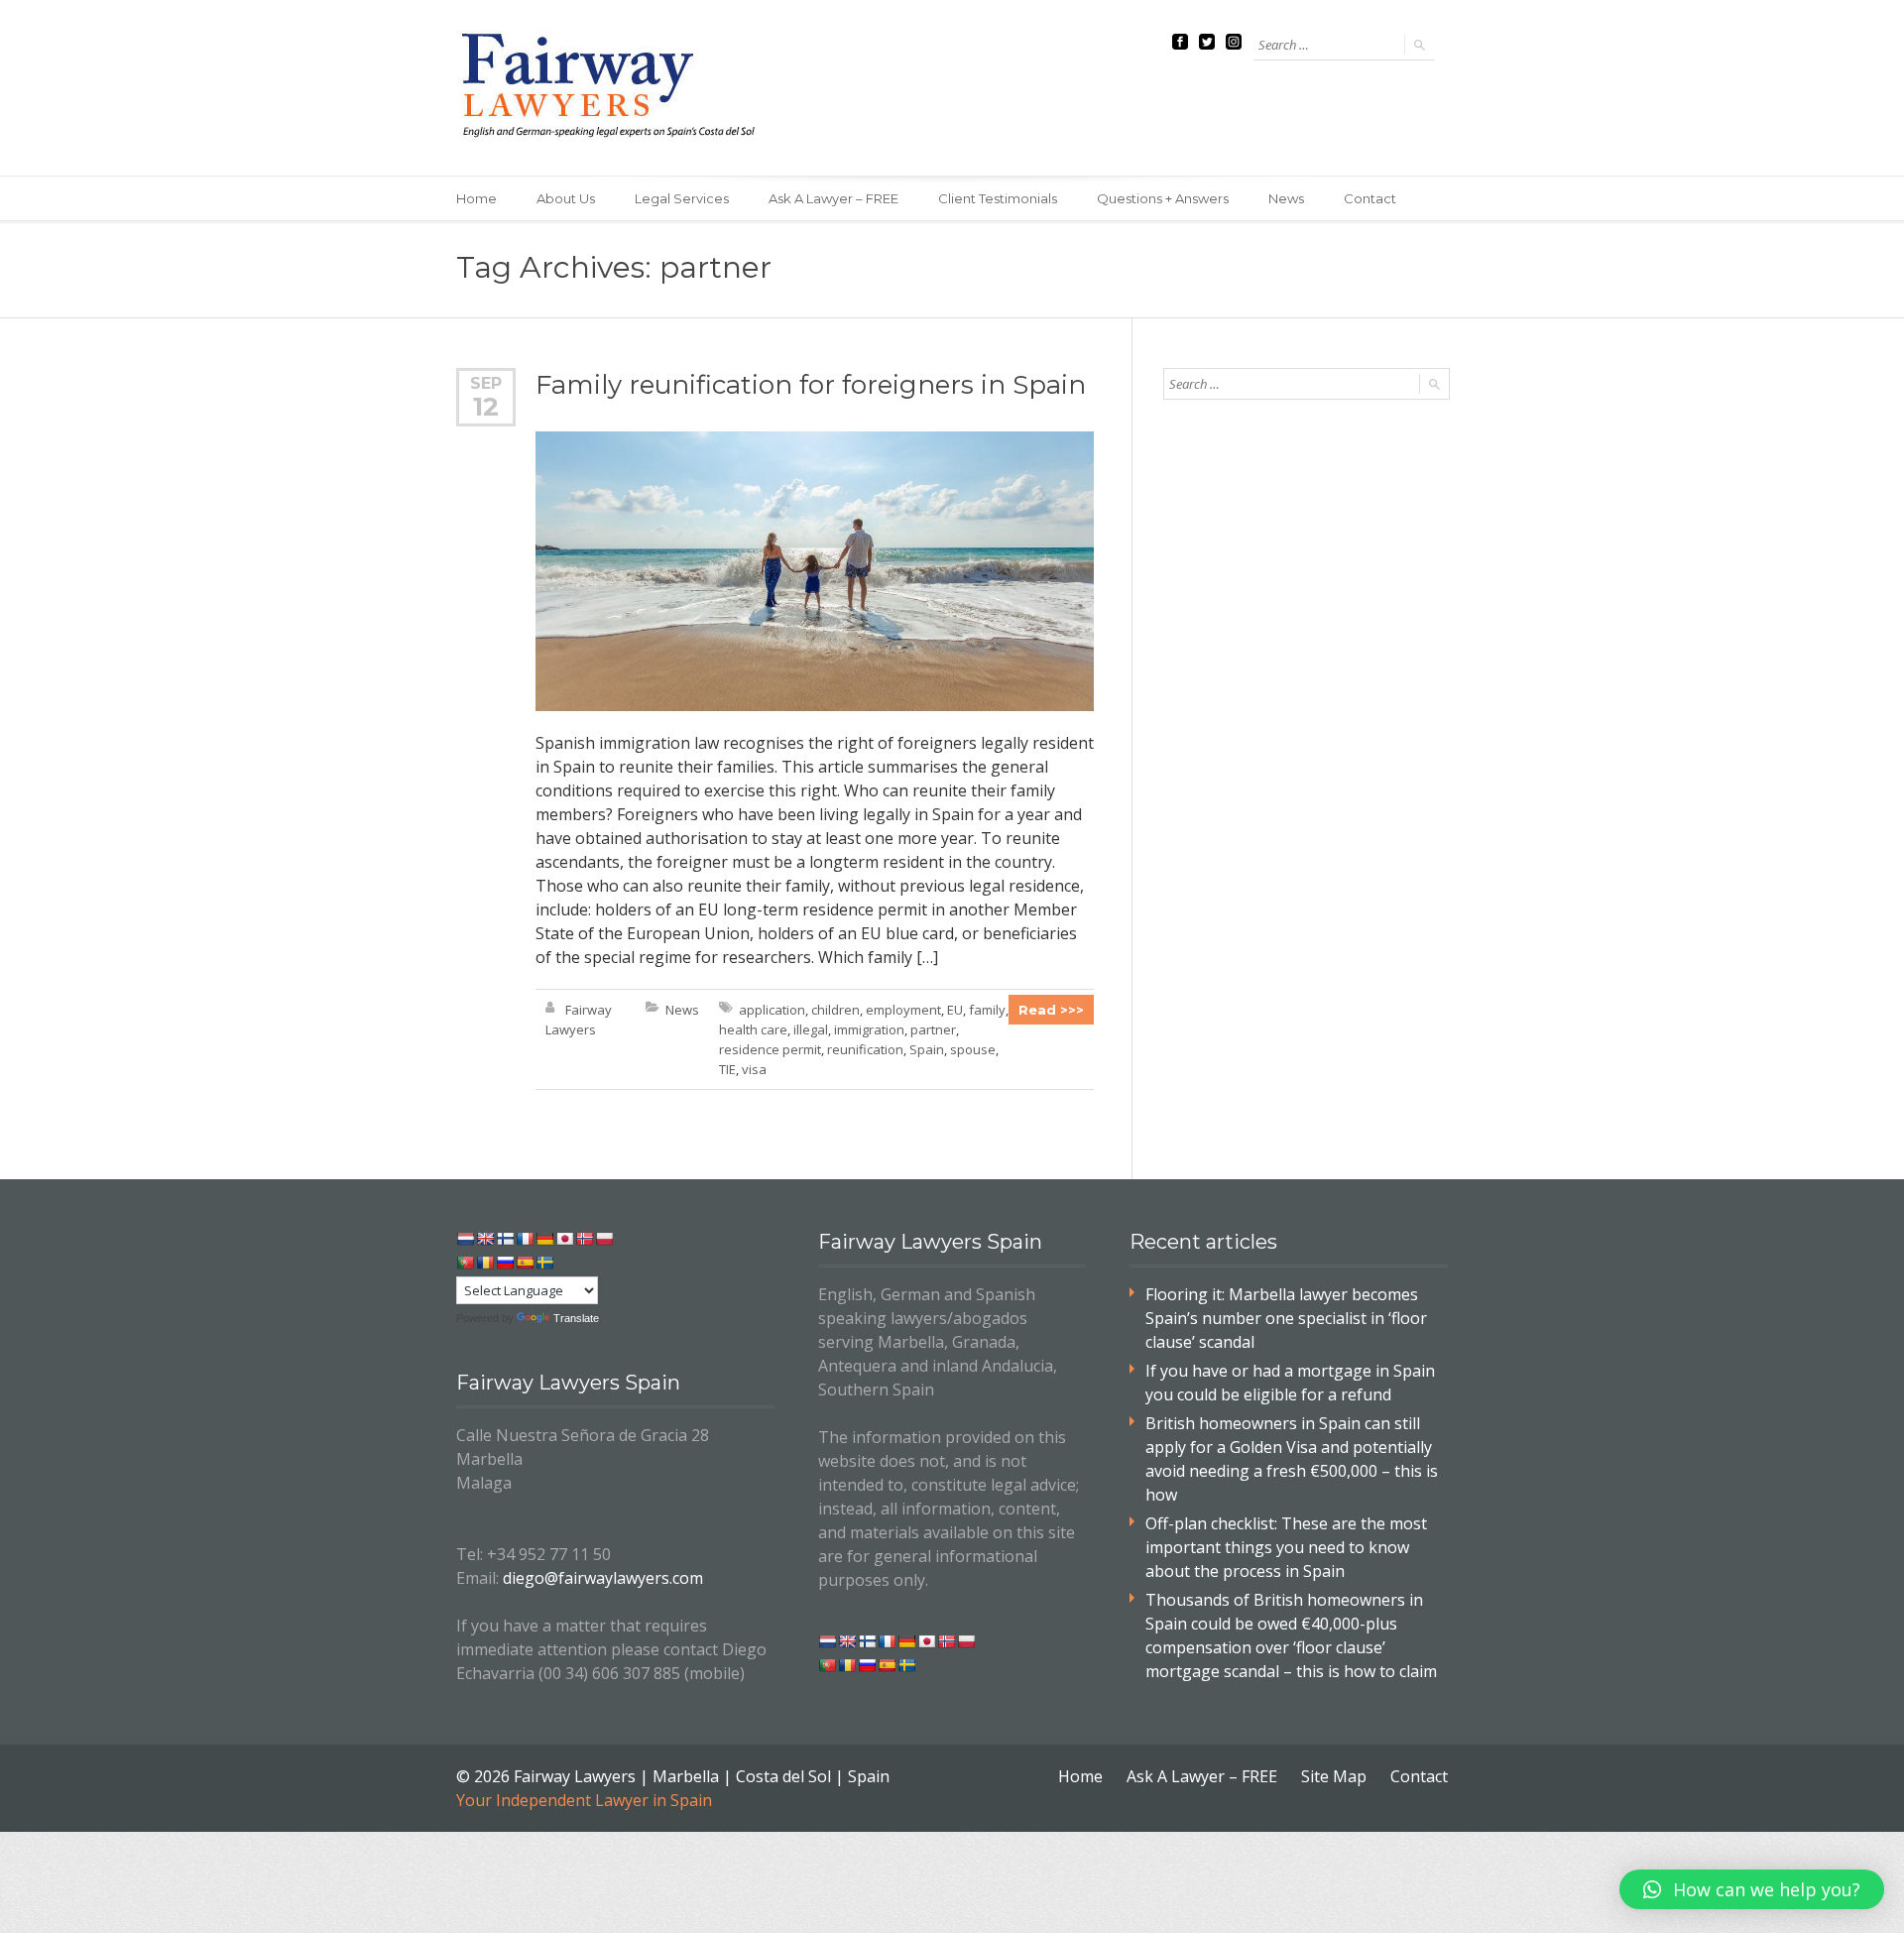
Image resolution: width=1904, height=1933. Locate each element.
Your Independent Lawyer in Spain (584, 1800)
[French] (525, 1239)
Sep (486, 383)
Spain (927, 1049)
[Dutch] (465, 1239)
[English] (485, 1239)
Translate (576, 1318)
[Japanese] (564, 1239)
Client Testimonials (998, 198)
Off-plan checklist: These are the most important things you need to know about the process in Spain (1286, 1547)
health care (753, 1029)
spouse (973, 1049)
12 (486, 407)
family (987, 1010)
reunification (865, 1049)
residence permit (770, 1049)
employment (903, 1010)
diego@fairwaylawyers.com (603, 1578)
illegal (811, 1029)
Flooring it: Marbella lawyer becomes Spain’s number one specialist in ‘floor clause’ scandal (1286, 1318)
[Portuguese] (465, 1263)
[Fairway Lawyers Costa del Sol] (612, 88)
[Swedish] (544, 1263)
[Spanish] (525, 1263)
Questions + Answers (1163, 198)
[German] (544, 1239)
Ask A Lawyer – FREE (833, 198)
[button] (1752, 1889)
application (772, 1010)
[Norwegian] (584, 1239)
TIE (727, 1069)
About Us (566, 198)
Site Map (1334, 1776)
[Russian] (505, 1263)
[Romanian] (485, 1263)
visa (754, 1069)
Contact (1370, 198)
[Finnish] (505, 1239)
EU (955, 1010)
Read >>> (1051, 1010)
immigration (869, 1029)
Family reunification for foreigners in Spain (811, 385)
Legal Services (682, 198)
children (835, 1010)
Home (476, 198)
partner (933, 1029)
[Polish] (604, 1239)
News (1286, 198)
